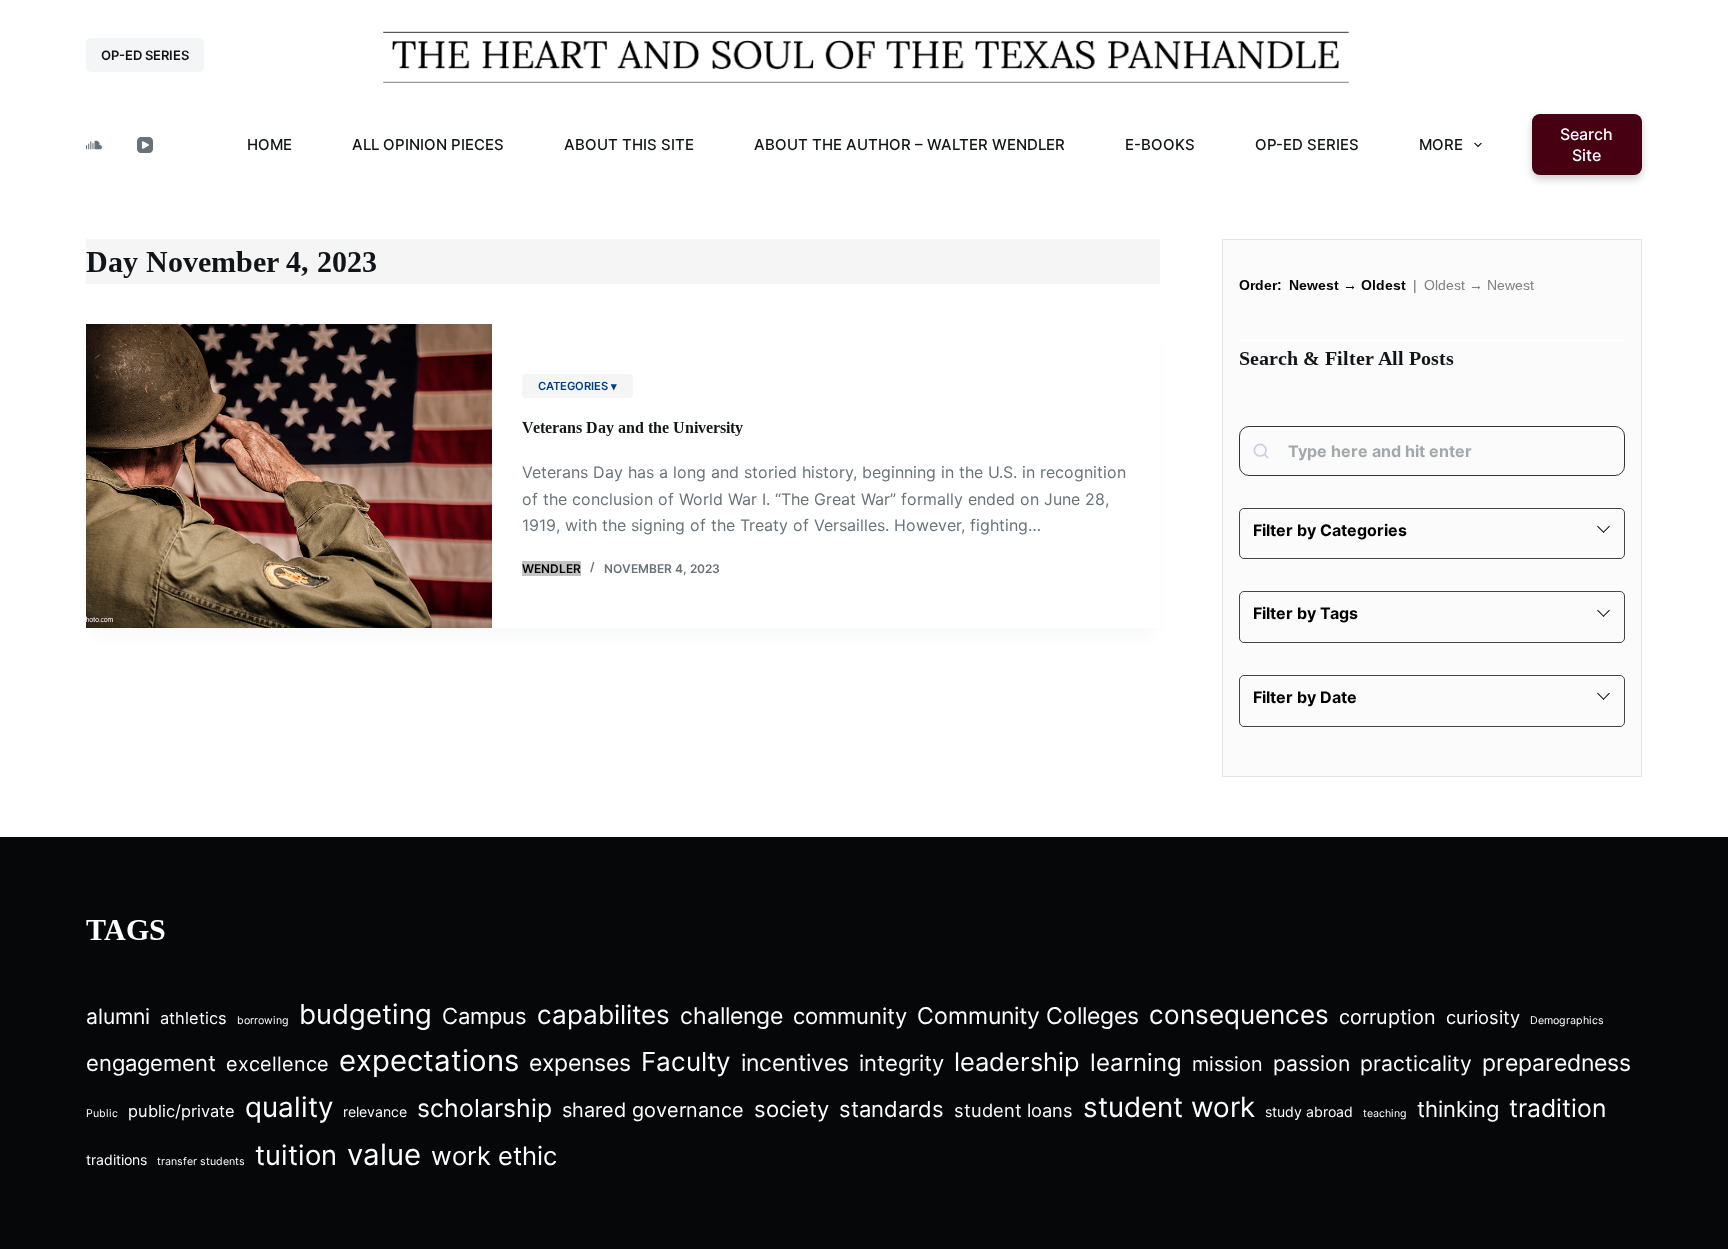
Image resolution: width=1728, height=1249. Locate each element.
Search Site (1586, 144)
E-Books (1160, 144)
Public (102, 1113)
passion (1311, 1063)
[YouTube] (145, 145)
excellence (277, 1064)
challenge (731, 1016)
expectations (429, 1060)
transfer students (201, 1161)
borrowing (263, 1020)
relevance (375, 1111)
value (384, 1154)
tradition (1557, 1108)
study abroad (1309, 1111)
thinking (1458, 1109)
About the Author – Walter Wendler (909, 144)
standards (891, 1109)
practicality (1416, 1063)
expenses (580, 1063)
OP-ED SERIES (145, 55)
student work (1169, 1107)
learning (1136, 1062)
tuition (296, 1155)
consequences (1239, 1014)
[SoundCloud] (94, 145)
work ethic (494, 1155)
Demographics (1567, 1020)
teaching (1385, 1113)
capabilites (603, 1014)
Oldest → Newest (1479, 285)
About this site (629, 144)
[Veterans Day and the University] (288, 476)
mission (1227, 1064)
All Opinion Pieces (428, 144)
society (791, 1109)
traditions (116, 1159)
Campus (484, 1016)
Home (269, 144)
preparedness (1556, 1063)
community (850, 1016)
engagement (151, 1063)
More (1441, 144)
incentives (795, 1063)
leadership (1017, 1061)
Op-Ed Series (1307, 144)
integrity (901, 1063)
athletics (193, 1018)
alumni (118, 1016)
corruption (1387, 1017)
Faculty (686, 1061)
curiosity (1483, 1017)
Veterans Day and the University (632, 427)
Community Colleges (1028, 1016)
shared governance (653, 1110)
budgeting (365, 1014)
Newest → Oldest (1347, 285)
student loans (1013, 1110)
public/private (181, 1111)
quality (289, 1107)
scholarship (484, 1108)
